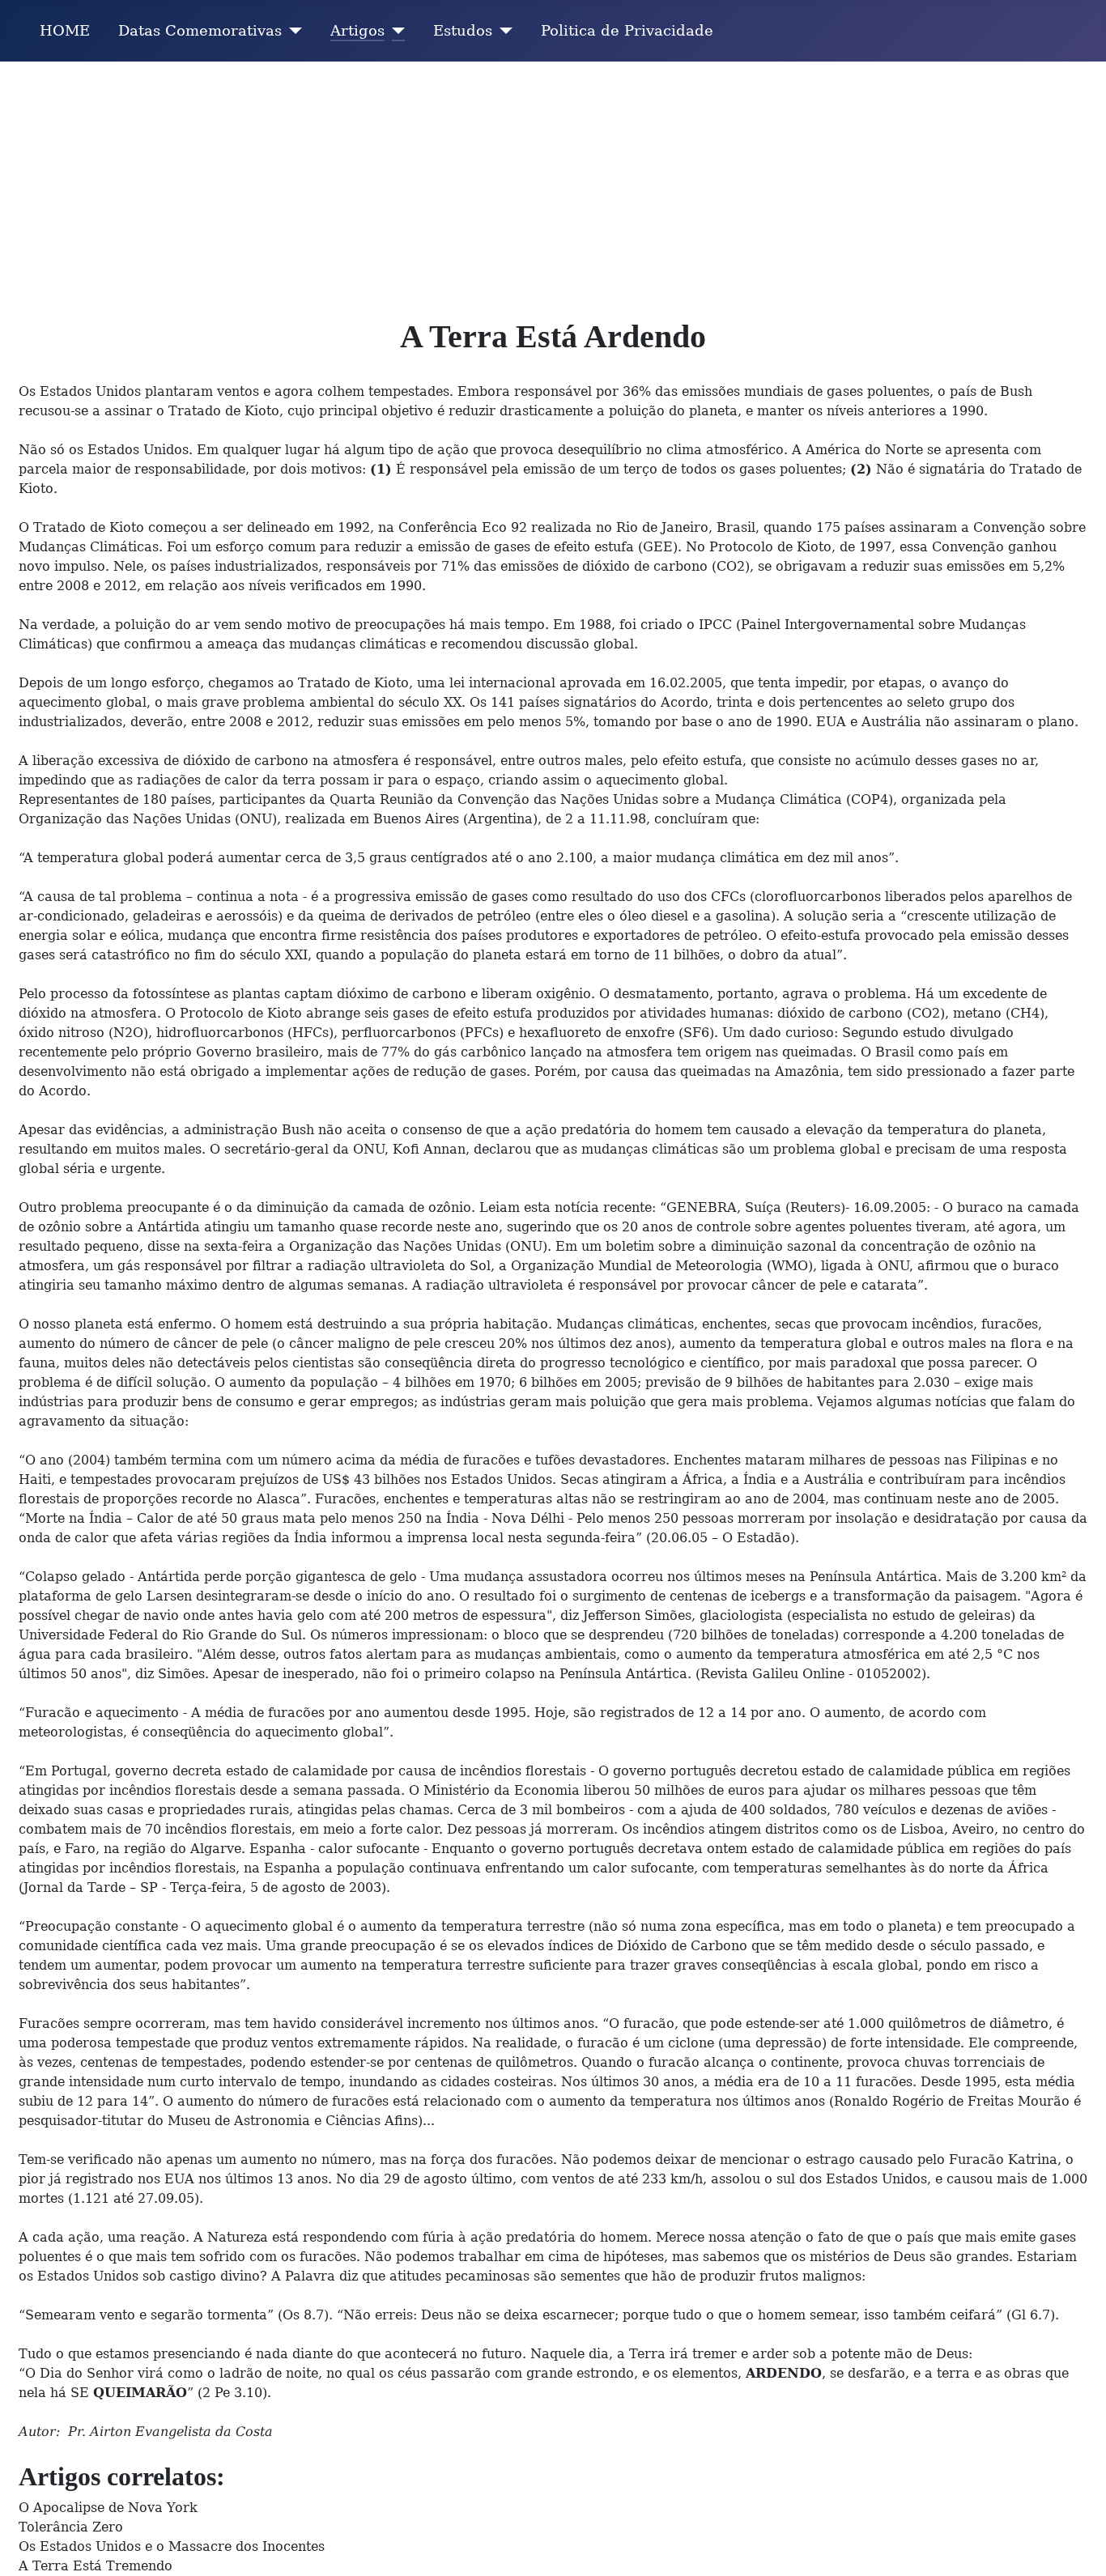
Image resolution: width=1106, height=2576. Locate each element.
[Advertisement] (553, 183)
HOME (65, 31)
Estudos (463, 31)
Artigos (357, 31)
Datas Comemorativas (200, 31)
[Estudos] (502, 31)
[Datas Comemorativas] (292, 31)
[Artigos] (395, 31)
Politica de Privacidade (627, 31)
